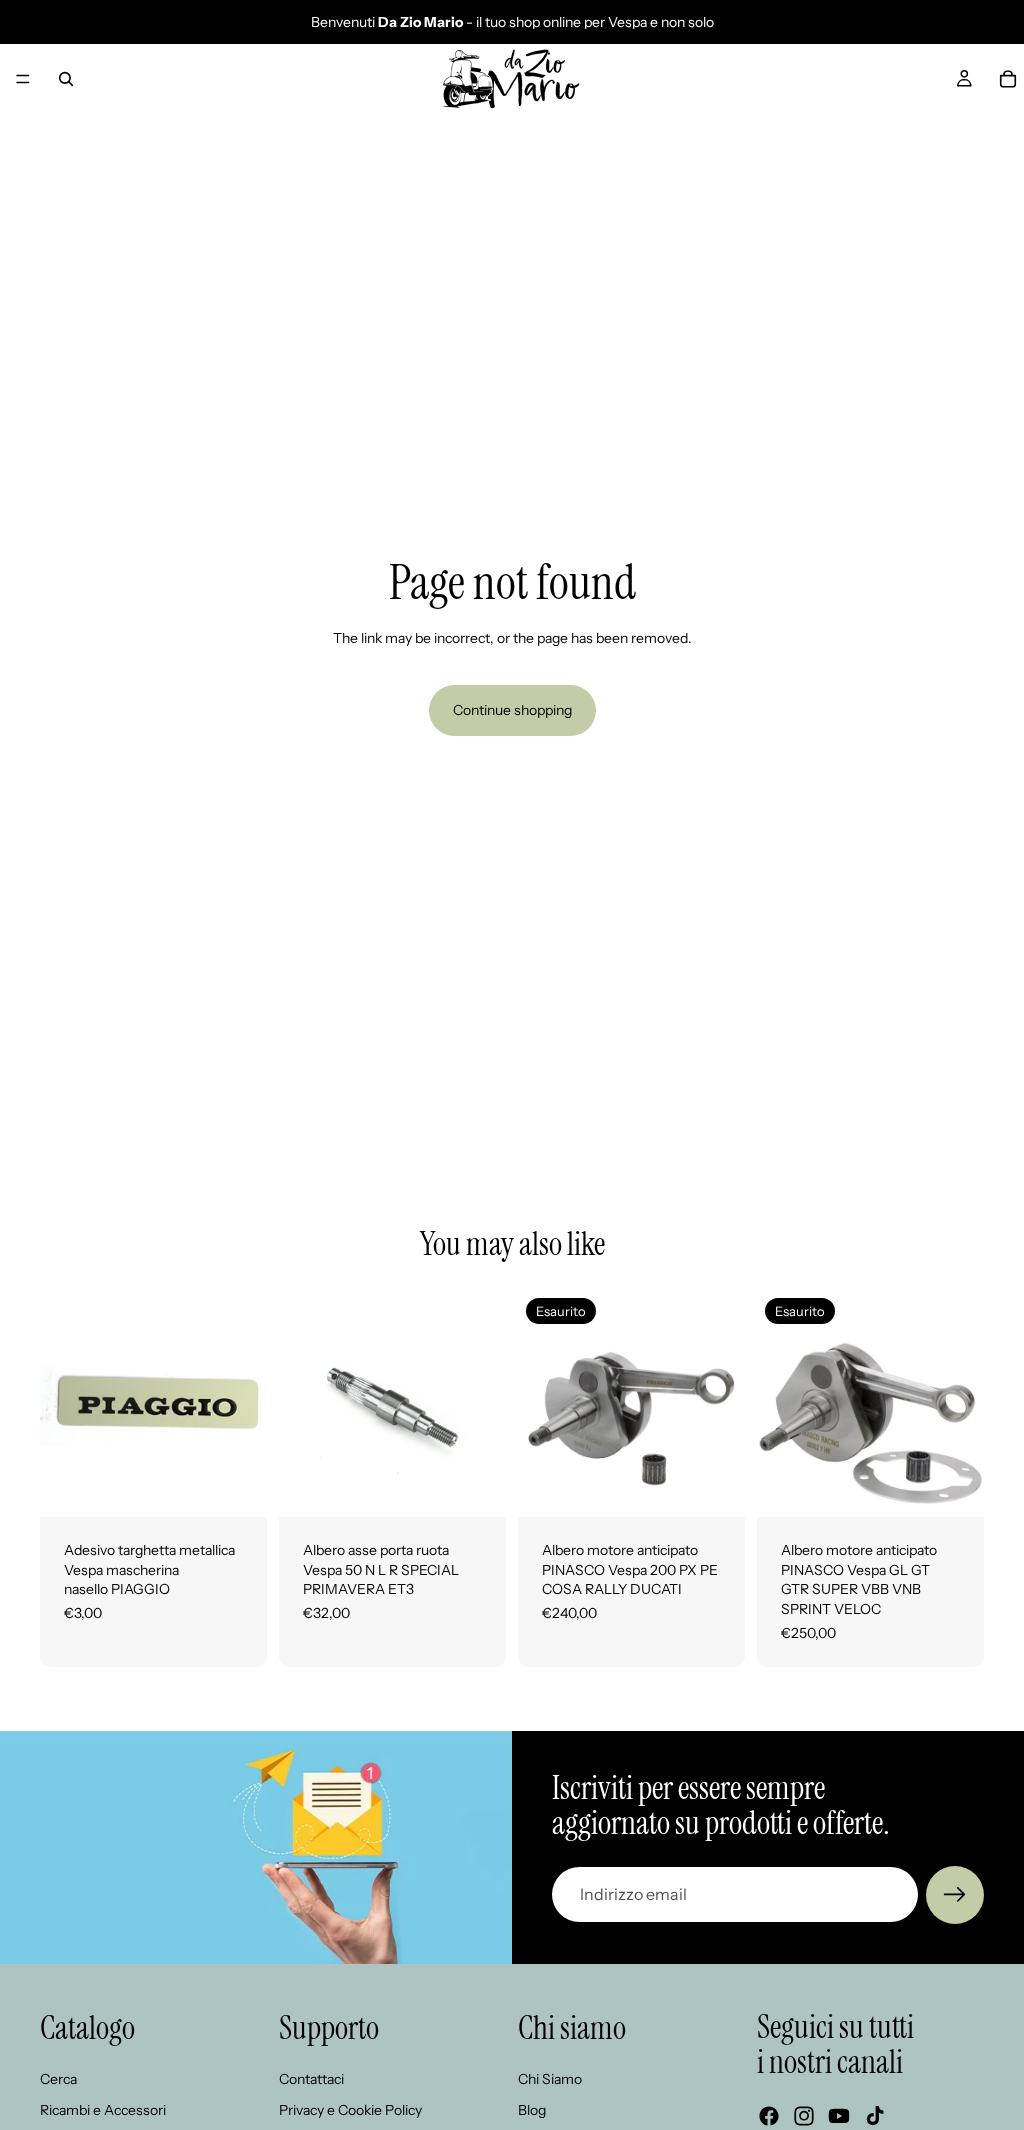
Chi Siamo (550, 2078)
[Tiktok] (875, 2116)
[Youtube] (839, 2116)
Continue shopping (512, 710)
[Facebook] (769, 2116)
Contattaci (311, 2078)
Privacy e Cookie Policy (350, 2110)
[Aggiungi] (236, 1486)
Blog (532, 2110)
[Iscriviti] (955, 1895)
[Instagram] (804, 2116)
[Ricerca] (66, 79)
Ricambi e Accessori (103, 2110)
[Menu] (23, 79)
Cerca (58, 2078)
